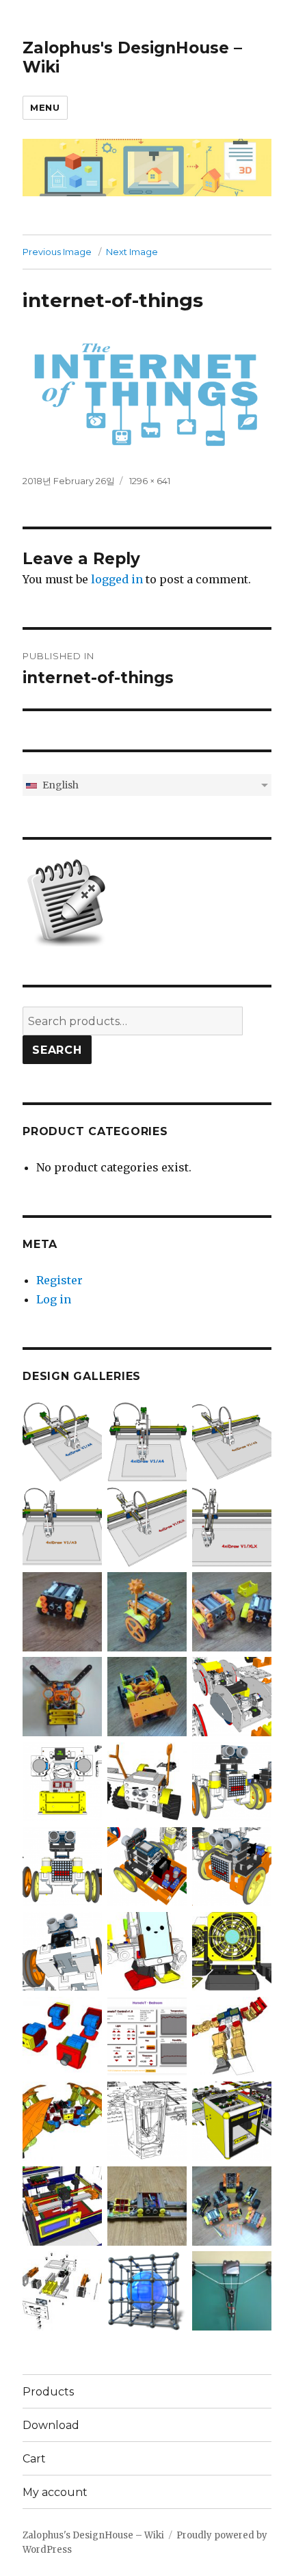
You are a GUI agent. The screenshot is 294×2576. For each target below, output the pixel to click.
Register (59, 1280)
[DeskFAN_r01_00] (232, 1950)
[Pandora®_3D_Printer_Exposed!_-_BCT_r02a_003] (232, 2120)
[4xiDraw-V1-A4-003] (147, 1441)
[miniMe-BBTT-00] (62, 1865)
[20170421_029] (232, 1611)
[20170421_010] (147, 1611)
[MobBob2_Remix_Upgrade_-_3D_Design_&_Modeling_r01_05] (147, 1950)
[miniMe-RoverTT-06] (147, 1865)
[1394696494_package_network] (147, 2289)
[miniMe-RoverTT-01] (232, 1865)
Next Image (132, 252)
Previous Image (57, 252)
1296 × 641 (150, 481)
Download (51, 2425)
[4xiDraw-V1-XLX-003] (232, 1526)
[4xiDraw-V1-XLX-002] (147, 1526)
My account (55, 2492)
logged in (117, 579)
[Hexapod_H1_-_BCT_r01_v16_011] (62, 2120)
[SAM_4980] (147, 2205)
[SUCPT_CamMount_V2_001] (62, 2035)
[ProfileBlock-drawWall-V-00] (62, 1781)
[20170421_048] (62, 1696)
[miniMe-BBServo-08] (62, 1950)
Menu (45, 107)
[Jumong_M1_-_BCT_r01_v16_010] (232, 2035)
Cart (34, 2459)
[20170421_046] (147, 1696)
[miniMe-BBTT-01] (232, 1781)
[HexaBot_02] (147, 2120)
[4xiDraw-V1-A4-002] (62, 1441)
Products (48, 2392)
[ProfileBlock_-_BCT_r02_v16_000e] (62, 2289)
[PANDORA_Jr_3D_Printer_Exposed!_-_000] (62, 2205)
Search (57, 1050)
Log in (54, 1299)
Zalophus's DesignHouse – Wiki (93, 2535)
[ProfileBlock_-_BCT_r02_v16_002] (147, 1781)
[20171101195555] (147, 2035)
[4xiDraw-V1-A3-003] (62, 1526)
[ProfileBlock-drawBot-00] (232, 1696)
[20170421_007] (62, 1611)
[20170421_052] (232, 2205)
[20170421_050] (232, 2289)
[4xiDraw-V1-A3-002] (232, 1441)
